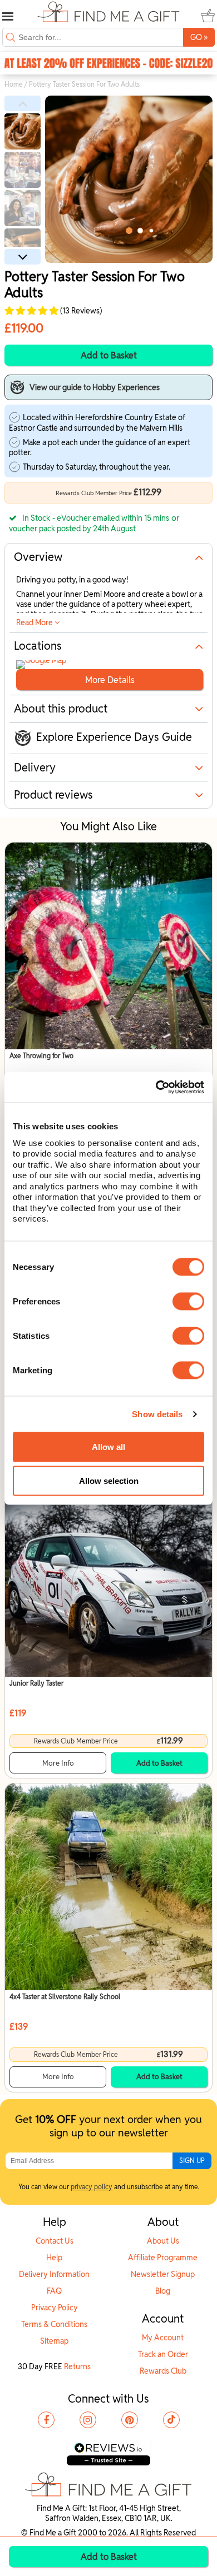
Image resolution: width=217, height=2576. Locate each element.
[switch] (188, 1301)
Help (54, 2258)
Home (14, 84)
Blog (163, 2291)
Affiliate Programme (163, 2258)
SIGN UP (192, 2161)
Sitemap (54, 2341)
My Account (163, 2338)
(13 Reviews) (80, 311)
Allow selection (109, 1481)
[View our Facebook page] (46, 2420)
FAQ (54, 2291)
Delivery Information (54, 2274)
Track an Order (163, 2354)
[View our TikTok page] (171, 2420)
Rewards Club (163, 2371)
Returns (77, 2366)
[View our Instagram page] (88, 2420)
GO (199, 37)
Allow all (108, 1447)
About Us (163, 2241)
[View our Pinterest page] (130, 2420)
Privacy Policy (55, 2308)
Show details (157, 1414)
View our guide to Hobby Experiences (95, 387)
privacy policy (92, 2187)
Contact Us (55, 2241)
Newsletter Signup (163, 2274)
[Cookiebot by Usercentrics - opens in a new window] (156, 1087)
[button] (23, 103)
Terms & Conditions (54, 2324)
